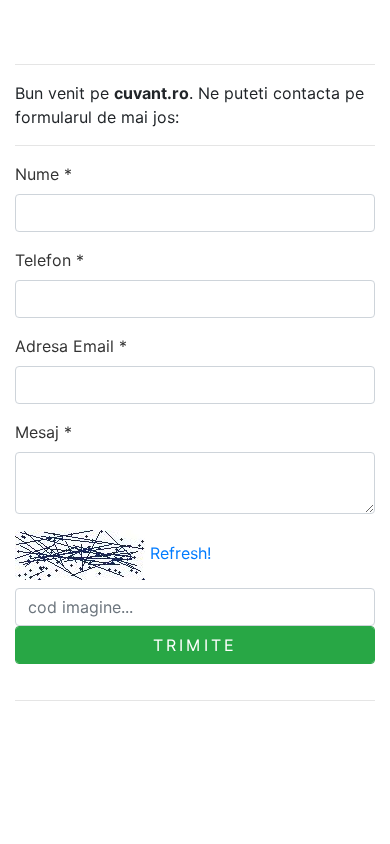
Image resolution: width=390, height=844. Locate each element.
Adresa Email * (71, 346)
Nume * (43, 174)
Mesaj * (43, 432)
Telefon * (49, 260)
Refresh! (180, 553)
